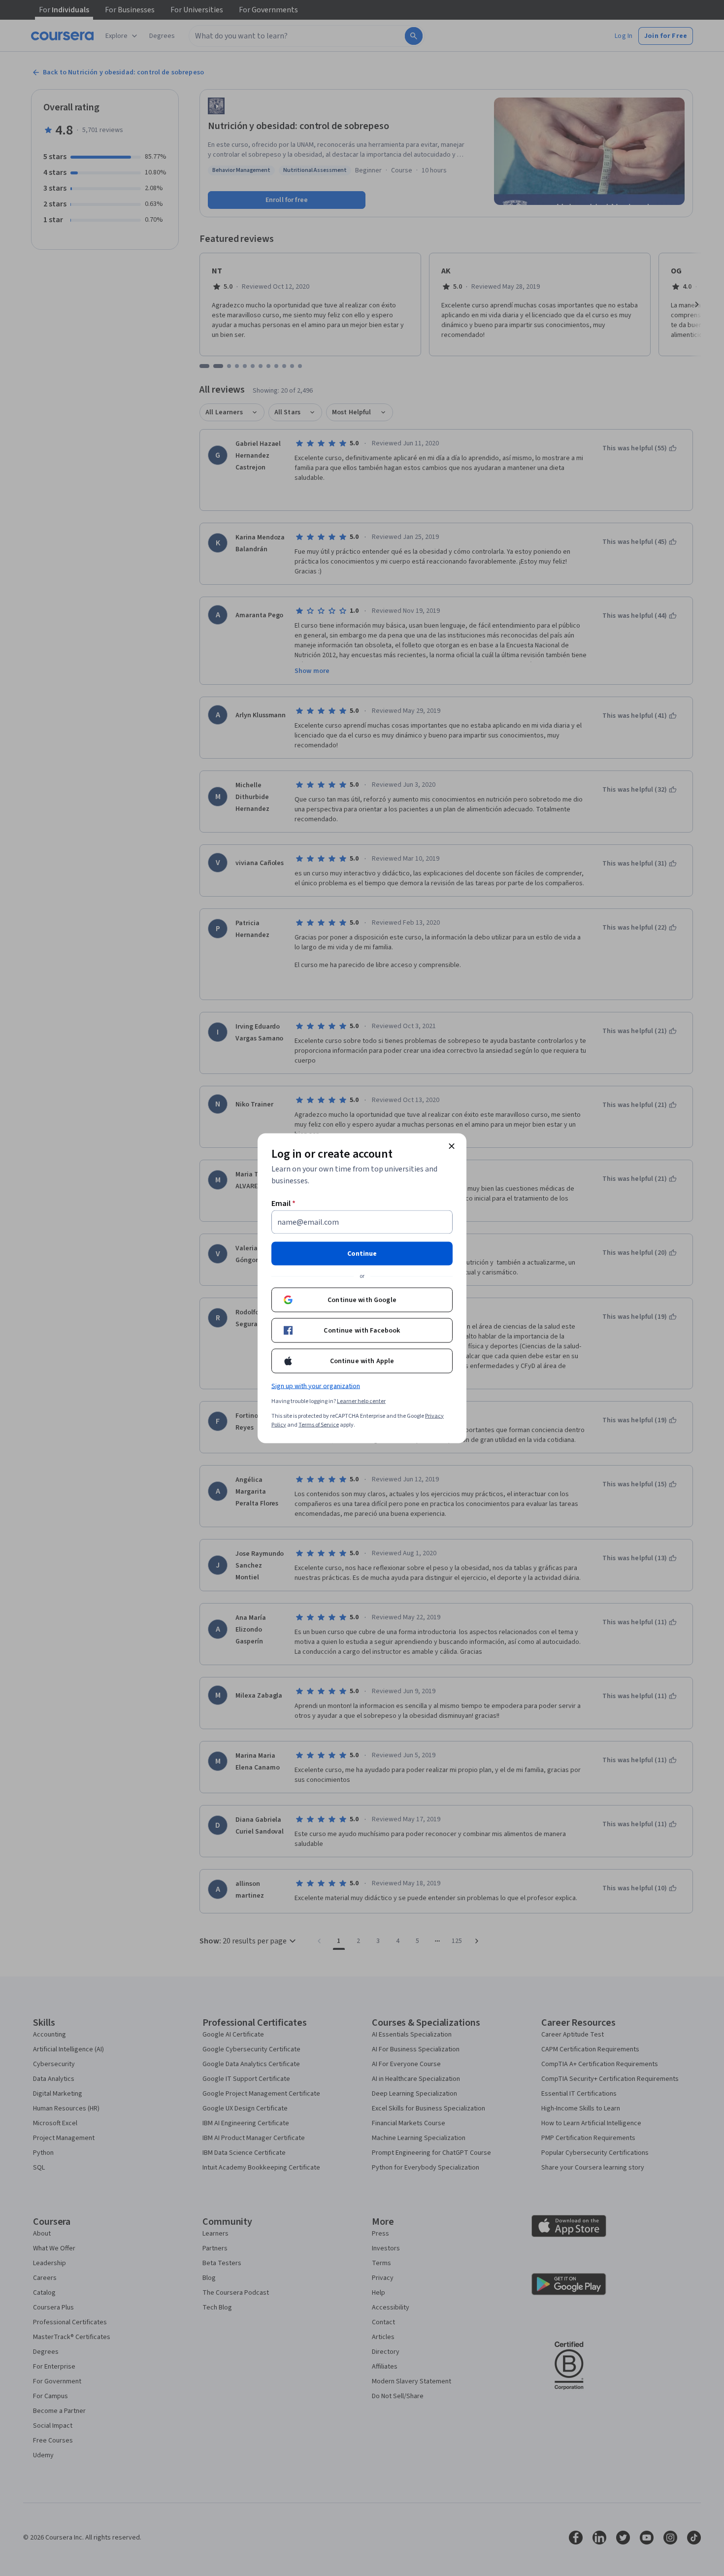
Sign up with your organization (316, 1386)
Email (283, 1203)
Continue (362, 1253)
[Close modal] (452, 1146)
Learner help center (361, 1401)
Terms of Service (319, 1424)
